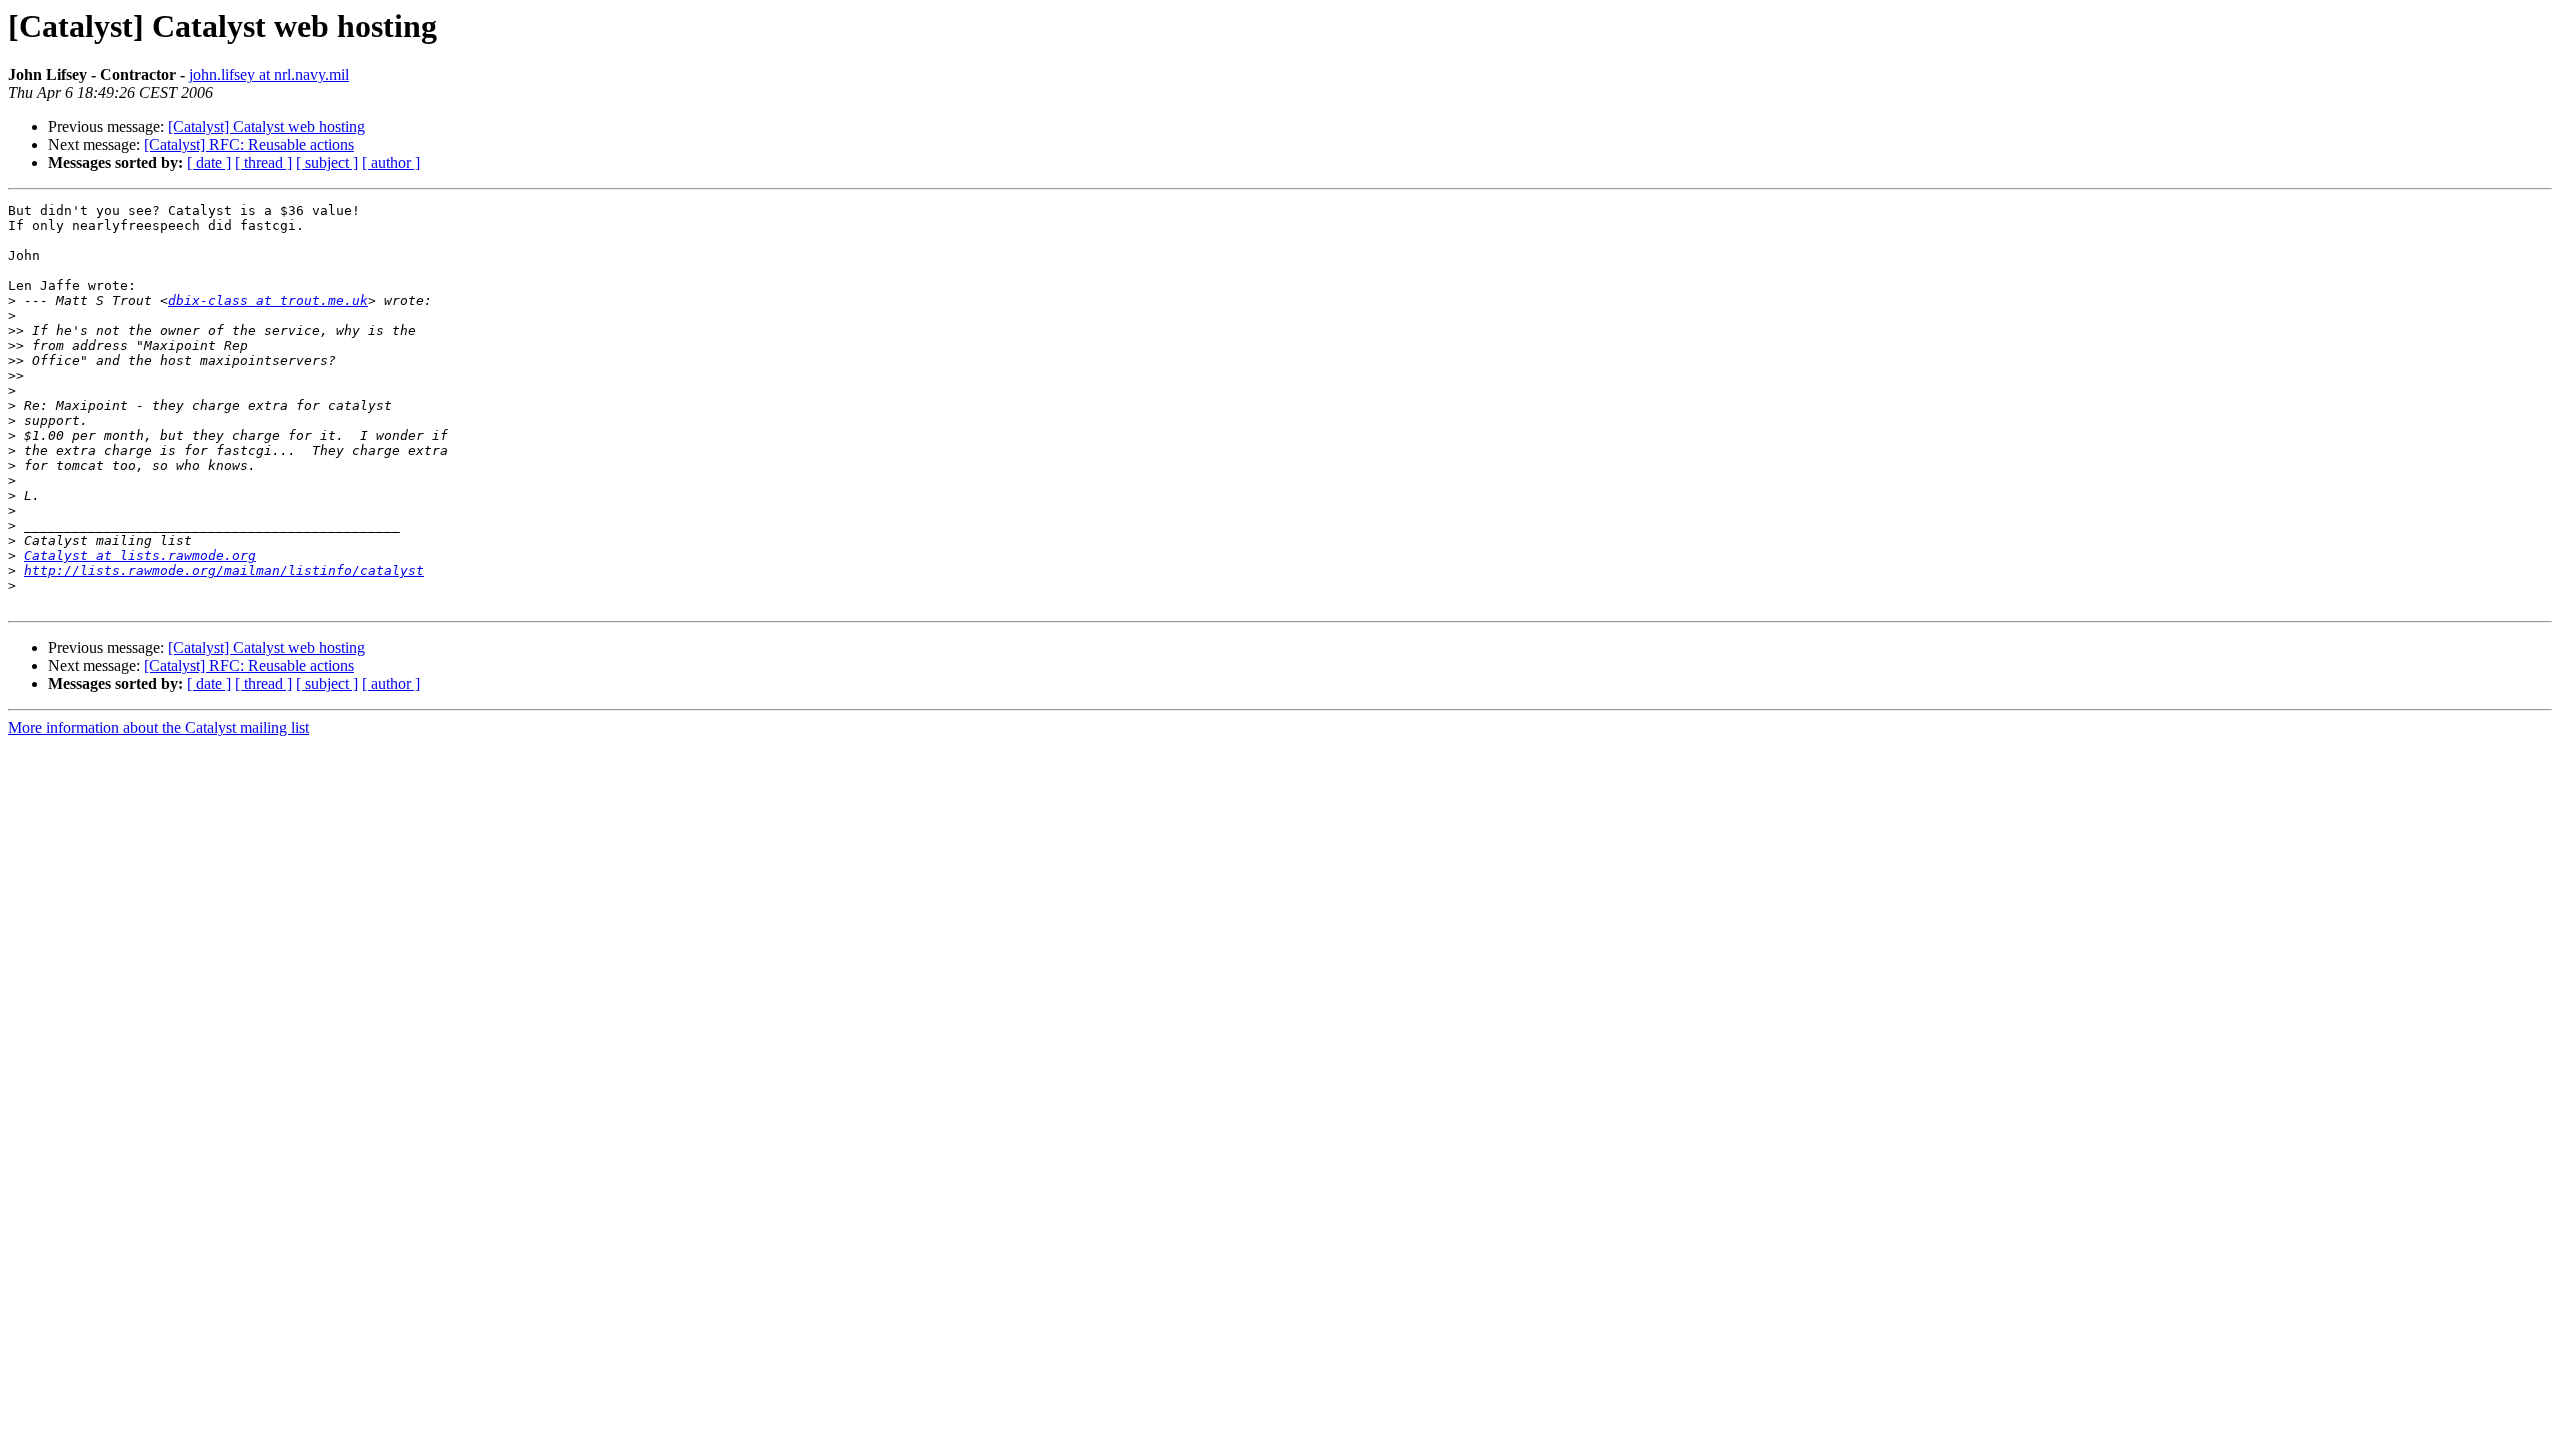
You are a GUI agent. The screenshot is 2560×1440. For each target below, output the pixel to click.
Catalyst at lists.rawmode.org (140, 555)
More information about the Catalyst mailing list (158, 727)
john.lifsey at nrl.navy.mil (269, 74)
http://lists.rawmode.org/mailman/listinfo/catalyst (224, 570)
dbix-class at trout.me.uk (268, 300)
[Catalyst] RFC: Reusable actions (249, 144)
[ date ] (209, 162)
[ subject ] (327, 162)
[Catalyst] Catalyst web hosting (266, 126)
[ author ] (391, 162)
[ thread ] (263, 162)
